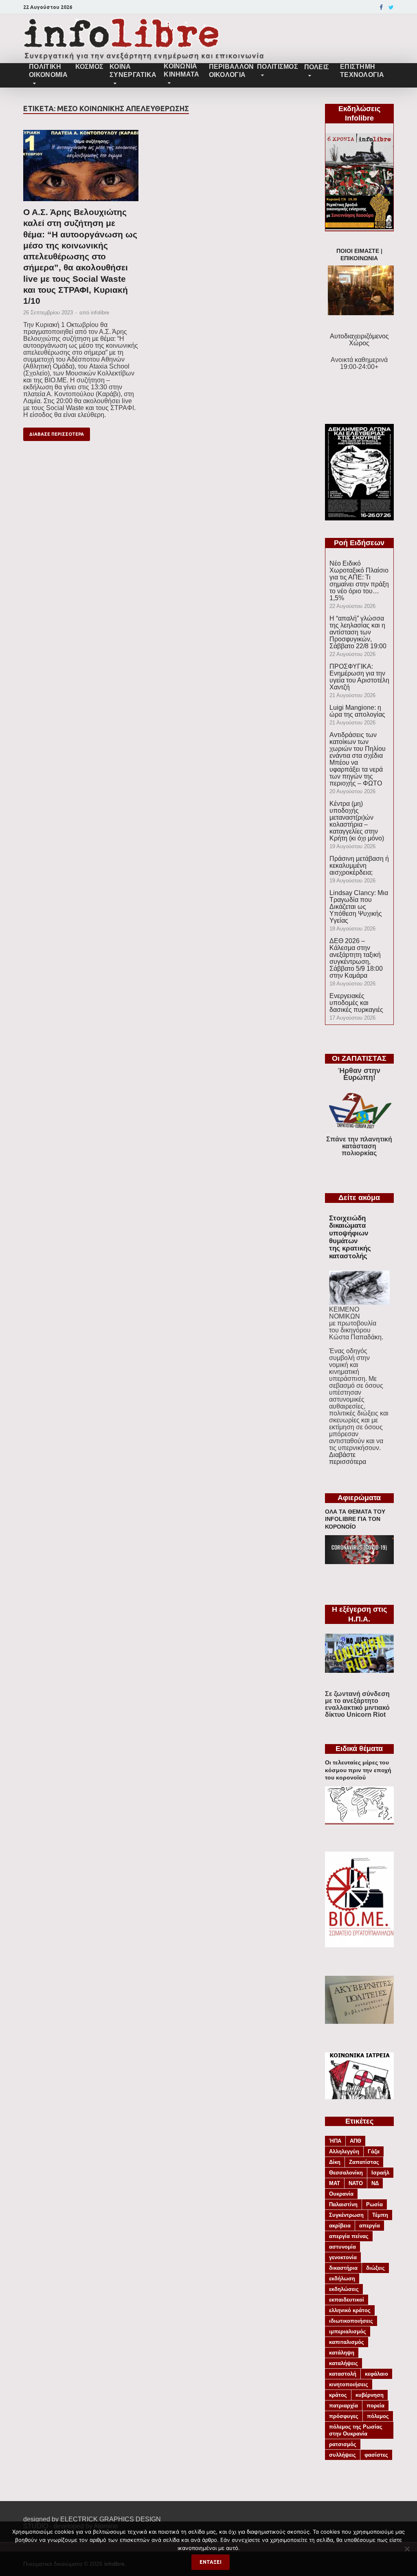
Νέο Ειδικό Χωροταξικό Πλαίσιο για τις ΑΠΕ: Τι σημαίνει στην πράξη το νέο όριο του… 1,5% (359, 581)
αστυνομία (342, 2247)
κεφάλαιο (376, 2374)
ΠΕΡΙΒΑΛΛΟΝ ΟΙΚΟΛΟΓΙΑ (230, 71)
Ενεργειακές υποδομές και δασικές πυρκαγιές (356, 1003)
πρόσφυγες (344, 2416)
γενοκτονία (343, 2257)
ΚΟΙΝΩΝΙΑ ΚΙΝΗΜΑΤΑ (181, 70)
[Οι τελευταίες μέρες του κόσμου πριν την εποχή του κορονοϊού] (359, 1820)
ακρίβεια (340, 2226)
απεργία (370, 2226)
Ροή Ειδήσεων (359, 543)
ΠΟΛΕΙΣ (317, 67)
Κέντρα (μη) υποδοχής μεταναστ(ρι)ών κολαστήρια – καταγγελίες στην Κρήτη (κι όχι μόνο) (357, 821)
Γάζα (374, 2151)
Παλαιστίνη (343, 2204)
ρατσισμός (343, 2444)
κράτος (338, 2395)
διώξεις (375, 2268)
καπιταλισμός (347, 2342)
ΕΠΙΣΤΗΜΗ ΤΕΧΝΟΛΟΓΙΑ (362, 71)
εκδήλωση (342, 2279)
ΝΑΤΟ (356, 2183)
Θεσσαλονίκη (346, 2173)
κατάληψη (342, 2353)
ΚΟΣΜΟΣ (89, 67)
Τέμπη (380, 2215)
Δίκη (335, 2162)
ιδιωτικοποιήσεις (351, 2321)
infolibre (100, 313)
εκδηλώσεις (344, 2289)
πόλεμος (378, 2416)
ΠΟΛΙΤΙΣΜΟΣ (278, 67)
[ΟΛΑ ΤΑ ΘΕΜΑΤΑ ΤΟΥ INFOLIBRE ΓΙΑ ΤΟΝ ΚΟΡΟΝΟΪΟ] (359, 1562)
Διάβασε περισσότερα (57, 434)
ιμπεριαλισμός (348, 2331)
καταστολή (343, 2374)
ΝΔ (375, 2183)
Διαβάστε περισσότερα (348, 1458)
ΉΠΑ (335, 2141)
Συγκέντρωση (346, 2215)
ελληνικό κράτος (350, 2310)
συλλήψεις (342, 2455)
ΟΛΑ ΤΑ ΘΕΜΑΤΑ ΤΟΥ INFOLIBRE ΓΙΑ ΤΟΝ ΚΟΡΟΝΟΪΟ (355, 1519)
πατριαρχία (343, 2406)
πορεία (375, 2406)
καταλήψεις (343, 2363)
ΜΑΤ (335, 2183)
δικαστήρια (343, 2268)
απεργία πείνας (349, 2236)
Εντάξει (211, 2562)
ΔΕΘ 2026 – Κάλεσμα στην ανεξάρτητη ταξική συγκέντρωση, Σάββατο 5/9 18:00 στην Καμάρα (356, 958)
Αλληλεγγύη (344, 2151)
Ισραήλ (380, 2173)
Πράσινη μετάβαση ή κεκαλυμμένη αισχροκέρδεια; (359, 866)
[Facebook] (381, 7)
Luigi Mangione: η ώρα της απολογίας (357, 711)
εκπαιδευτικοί (347, 2300)
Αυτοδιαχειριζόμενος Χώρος (359, 340)
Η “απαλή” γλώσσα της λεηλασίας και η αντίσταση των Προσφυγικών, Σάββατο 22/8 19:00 (358, 632)
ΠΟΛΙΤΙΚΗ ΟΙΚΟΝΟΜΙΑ (48, 71)
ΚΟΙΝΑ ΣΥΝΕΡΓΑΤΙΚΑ (133, 71)
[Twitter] (391, 7)
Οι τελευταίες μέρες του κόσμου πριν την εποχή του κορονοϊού (358, 1770)
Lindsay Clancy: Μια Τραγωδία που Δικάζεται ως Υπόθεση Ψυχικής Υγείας (359, 907)
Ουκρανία (341, 2194)
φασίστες (376, 2455)
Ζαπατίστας (364, 2162)
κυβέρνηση (370, 2395)
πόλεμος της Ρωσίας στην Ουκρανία (356, 2430)
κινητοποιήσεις (349, 2384)
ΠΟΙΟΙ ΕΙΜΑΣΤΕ (358, 251)
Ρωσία (374, 2204)
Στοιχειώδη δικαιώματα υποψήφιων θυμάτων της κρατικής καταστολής (350, 1237)
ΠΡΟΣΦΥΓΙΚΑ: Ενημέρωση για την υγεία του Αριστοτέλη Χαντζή (359, 677)
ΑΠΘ (356, 2141)
